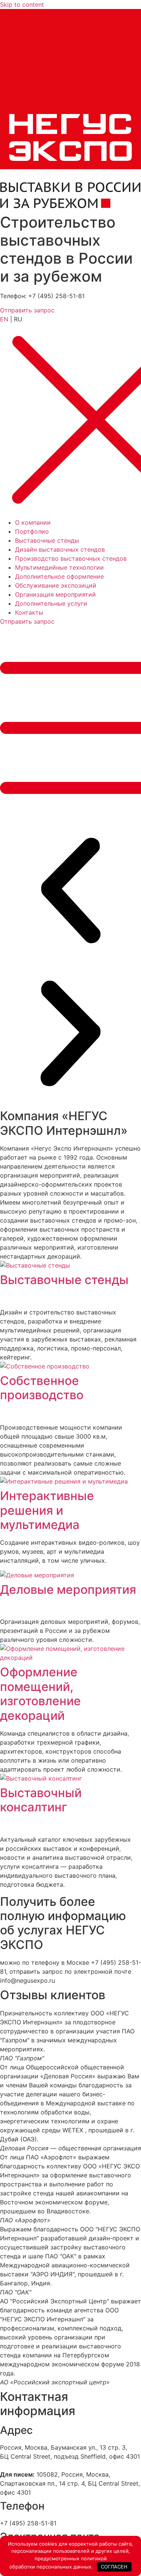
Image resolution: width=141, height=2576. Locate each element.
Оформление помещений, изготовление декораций (40, 1694)
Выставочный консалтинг (41, 1800)
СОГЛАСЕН (114, 2567)
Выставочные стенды (64, 1280)
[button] (70, 892)
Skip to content (22, 5)
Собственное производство (42, 1388)
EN (4, 319)
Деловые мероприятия (68, 1590)
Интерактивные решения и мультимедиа (47, 1510)
